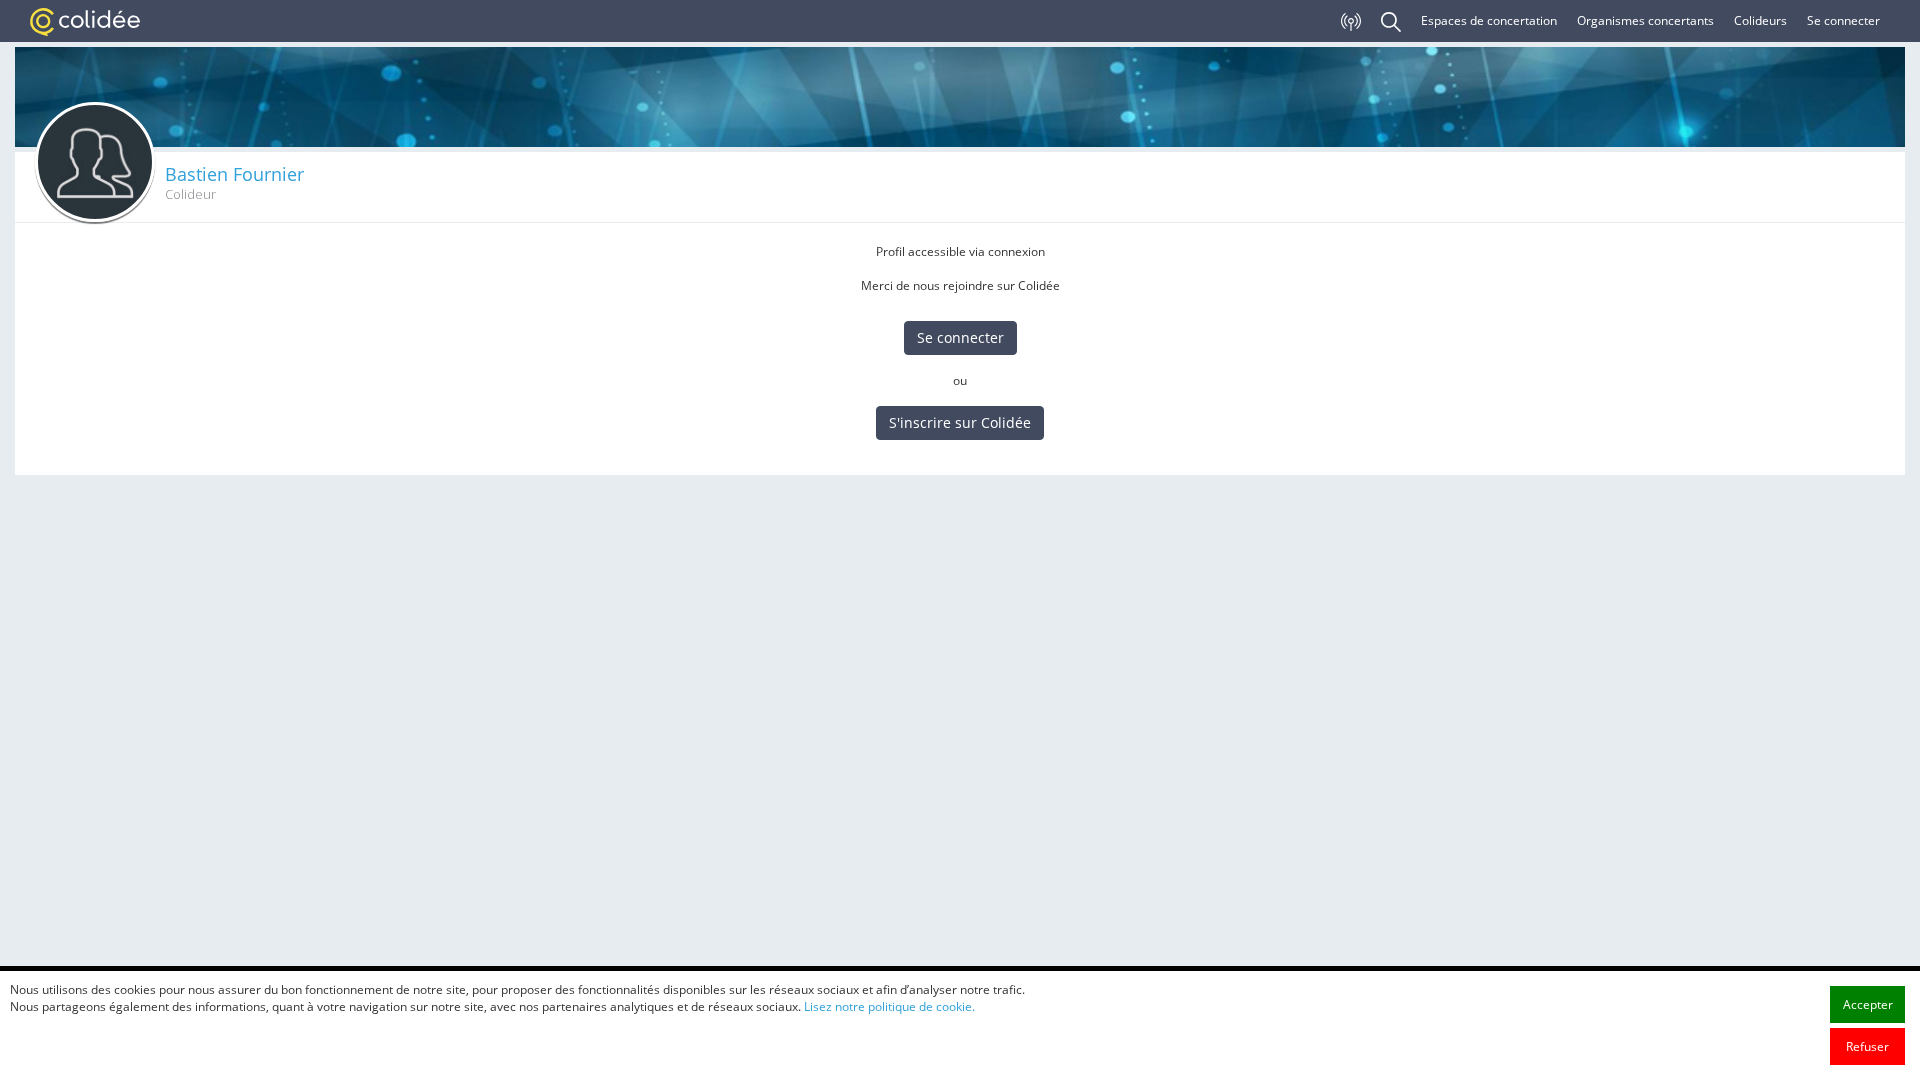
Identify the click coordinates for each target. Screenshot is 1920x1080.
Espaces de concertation (1489, 20)
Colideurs (1760, 20)
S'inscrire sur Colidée (960, 422)
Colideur (190, 194)
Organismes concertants (1645, 20)
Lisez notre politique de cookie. (889, 1006)
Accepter (1868, 1004)
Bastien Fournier (234, 174)
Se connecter (1843, 20)
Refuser (1867, 1046)
